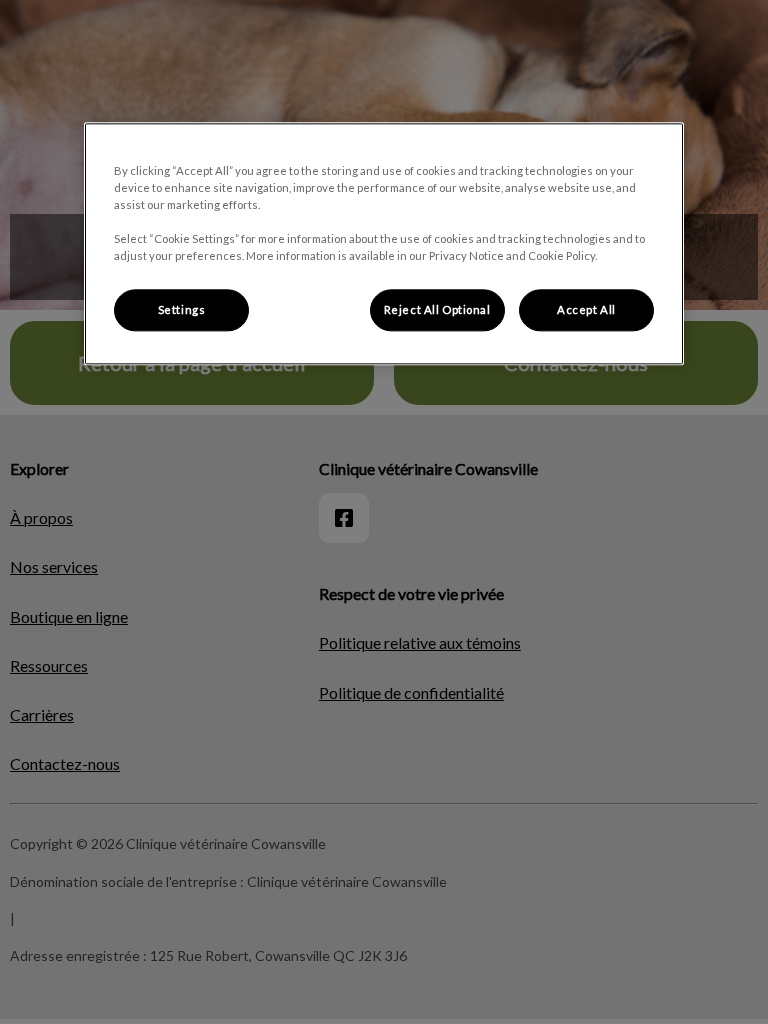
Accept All (586, 309)
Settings (182, 309)
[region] (384, 243)
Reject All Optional (437, 309)
